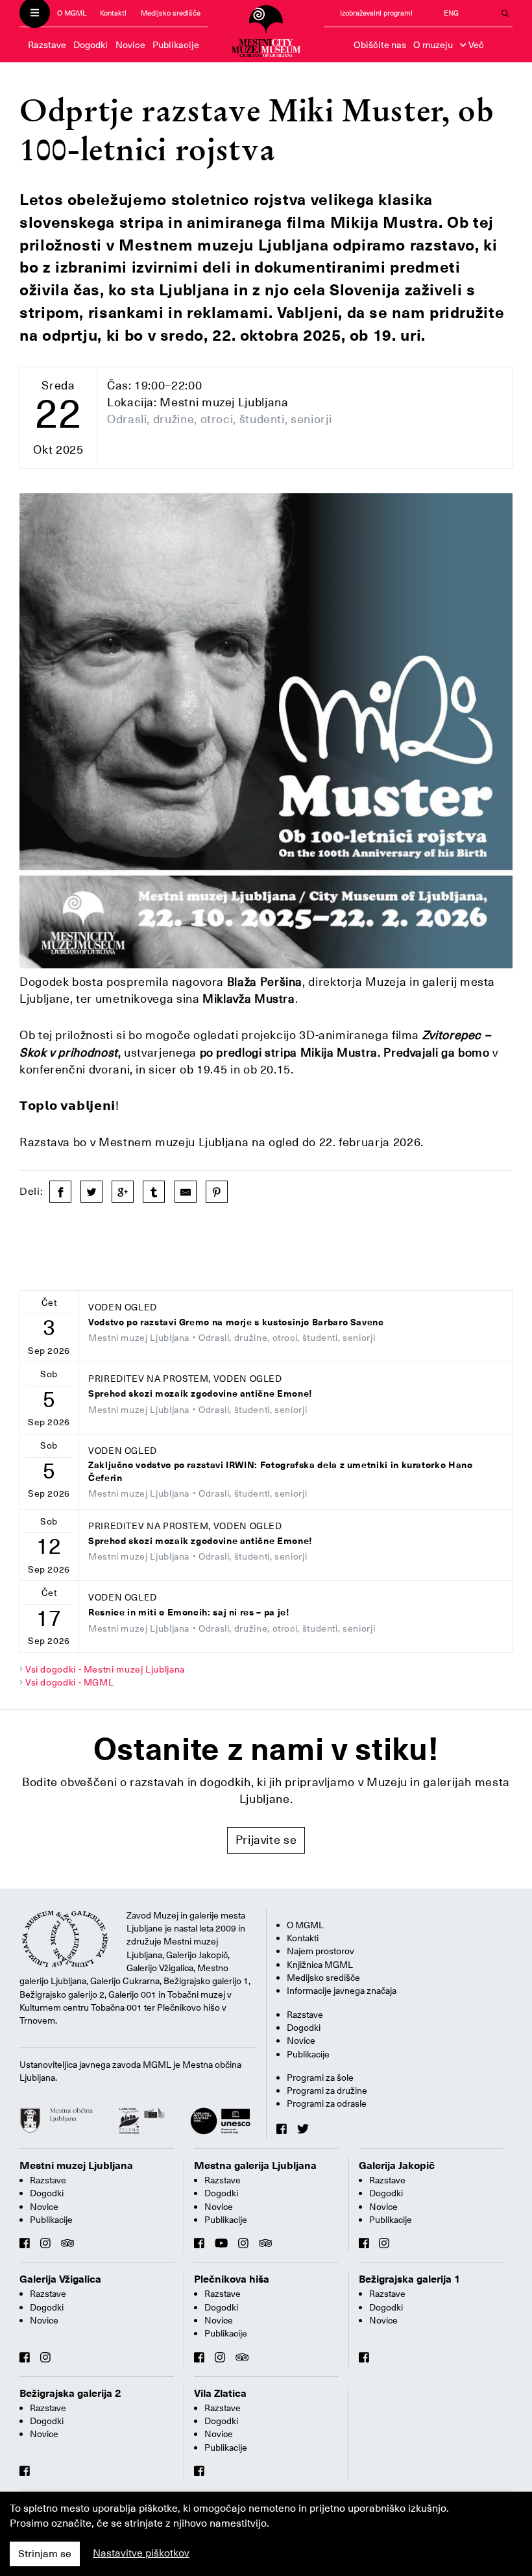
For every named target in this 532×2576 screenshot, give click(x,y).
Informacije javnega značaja (342, 1991)
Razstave (47, 45)
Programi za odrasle (327, 2104)
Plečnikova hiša (232, 2279)
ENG (451, 13)
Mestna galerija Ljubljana (255, 2166)
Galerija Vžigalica (60, 2279)
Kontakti (113, 13)
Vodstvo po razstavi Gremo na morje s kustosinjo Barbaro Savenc (236, 1322)
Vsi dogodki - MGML (70, 1682)
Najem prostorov (320, 1951)
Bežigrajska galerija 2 (70, 2394)
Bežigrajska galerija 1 (410, 2279)
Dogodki (91, 45)
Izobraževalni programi (376, 13)
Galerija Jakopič (397, 2166)
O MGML (72, 13)
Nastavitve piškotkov (141, 2553)
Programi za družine (327, 2091)
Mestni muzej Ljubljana (76, 2166)
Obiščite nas (380, 45)
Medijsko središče (171, 13)
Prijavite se (266, 1840)
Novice (130, 45)
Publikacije (176, 45)
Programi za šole (320, 2078)
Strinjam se (45, 2554)
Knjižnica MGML (320, 1965)
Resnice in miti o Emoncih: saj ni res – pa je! (189, 1613)
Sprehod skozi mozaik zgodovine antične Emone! (200, 1394)
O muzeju (433, 45)
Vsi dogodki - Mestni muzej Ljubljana (105, 1669)
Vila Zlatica (220, 2394)
